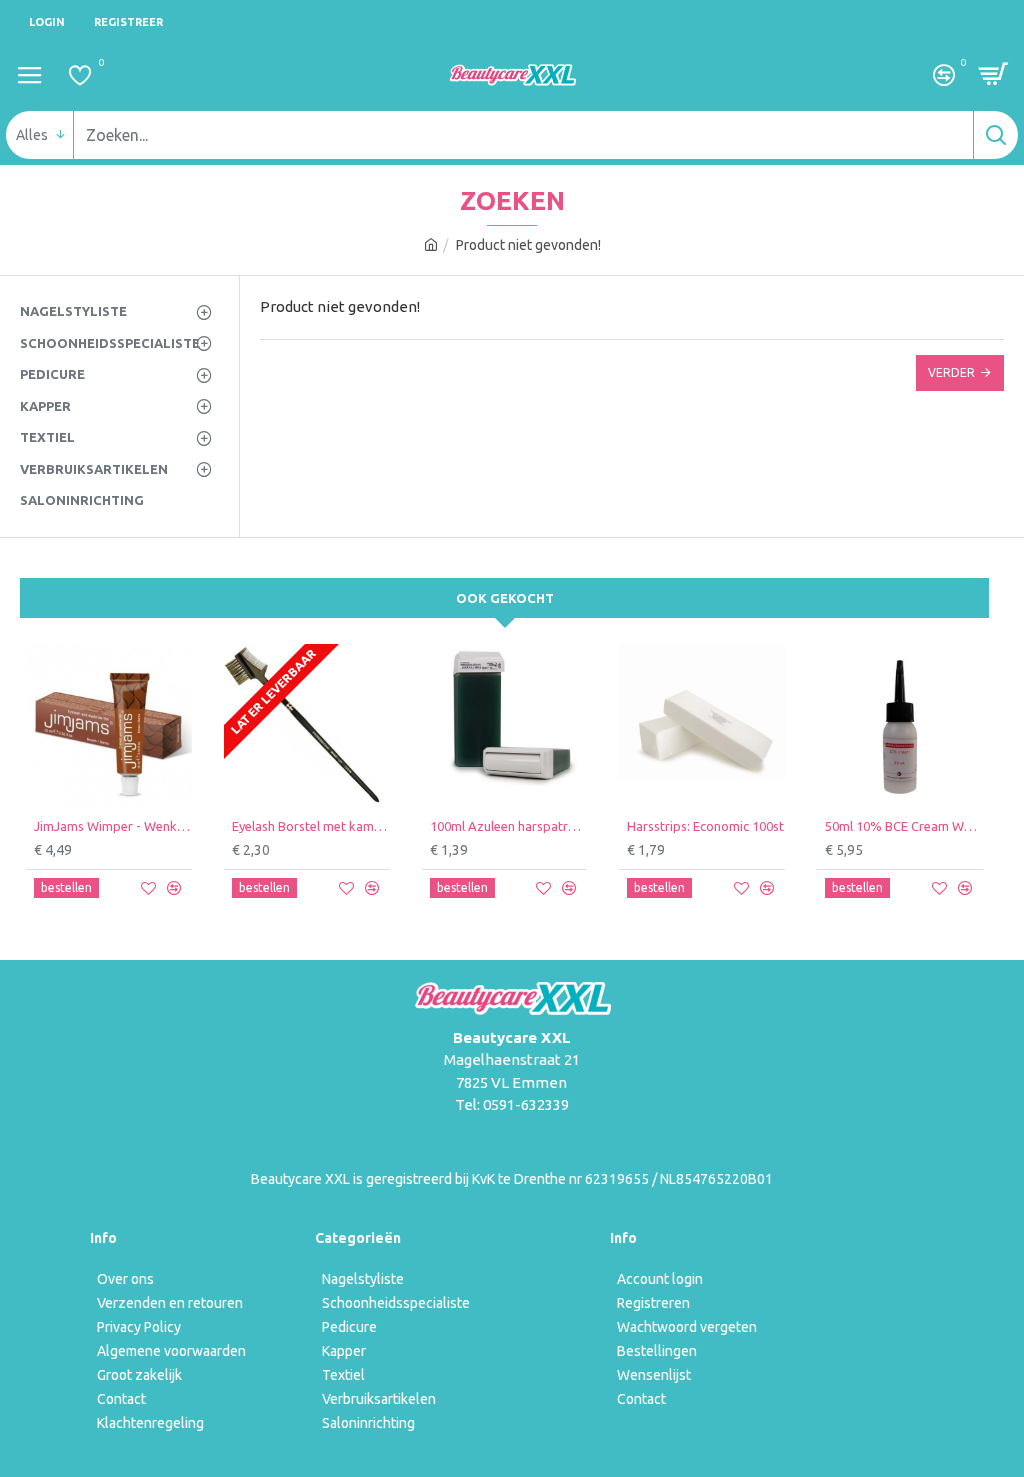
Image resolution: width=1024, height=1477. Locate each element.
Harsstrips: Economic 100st (705, 826)
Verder (951, 372)
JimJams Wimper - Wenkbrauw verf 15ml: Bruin (113, 826)
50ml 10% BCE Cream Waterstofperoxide (904, 826)
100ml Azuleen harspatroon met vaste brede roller (509, 826)
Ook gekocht (505, 598)
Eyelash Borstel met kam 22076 (311, 826)
